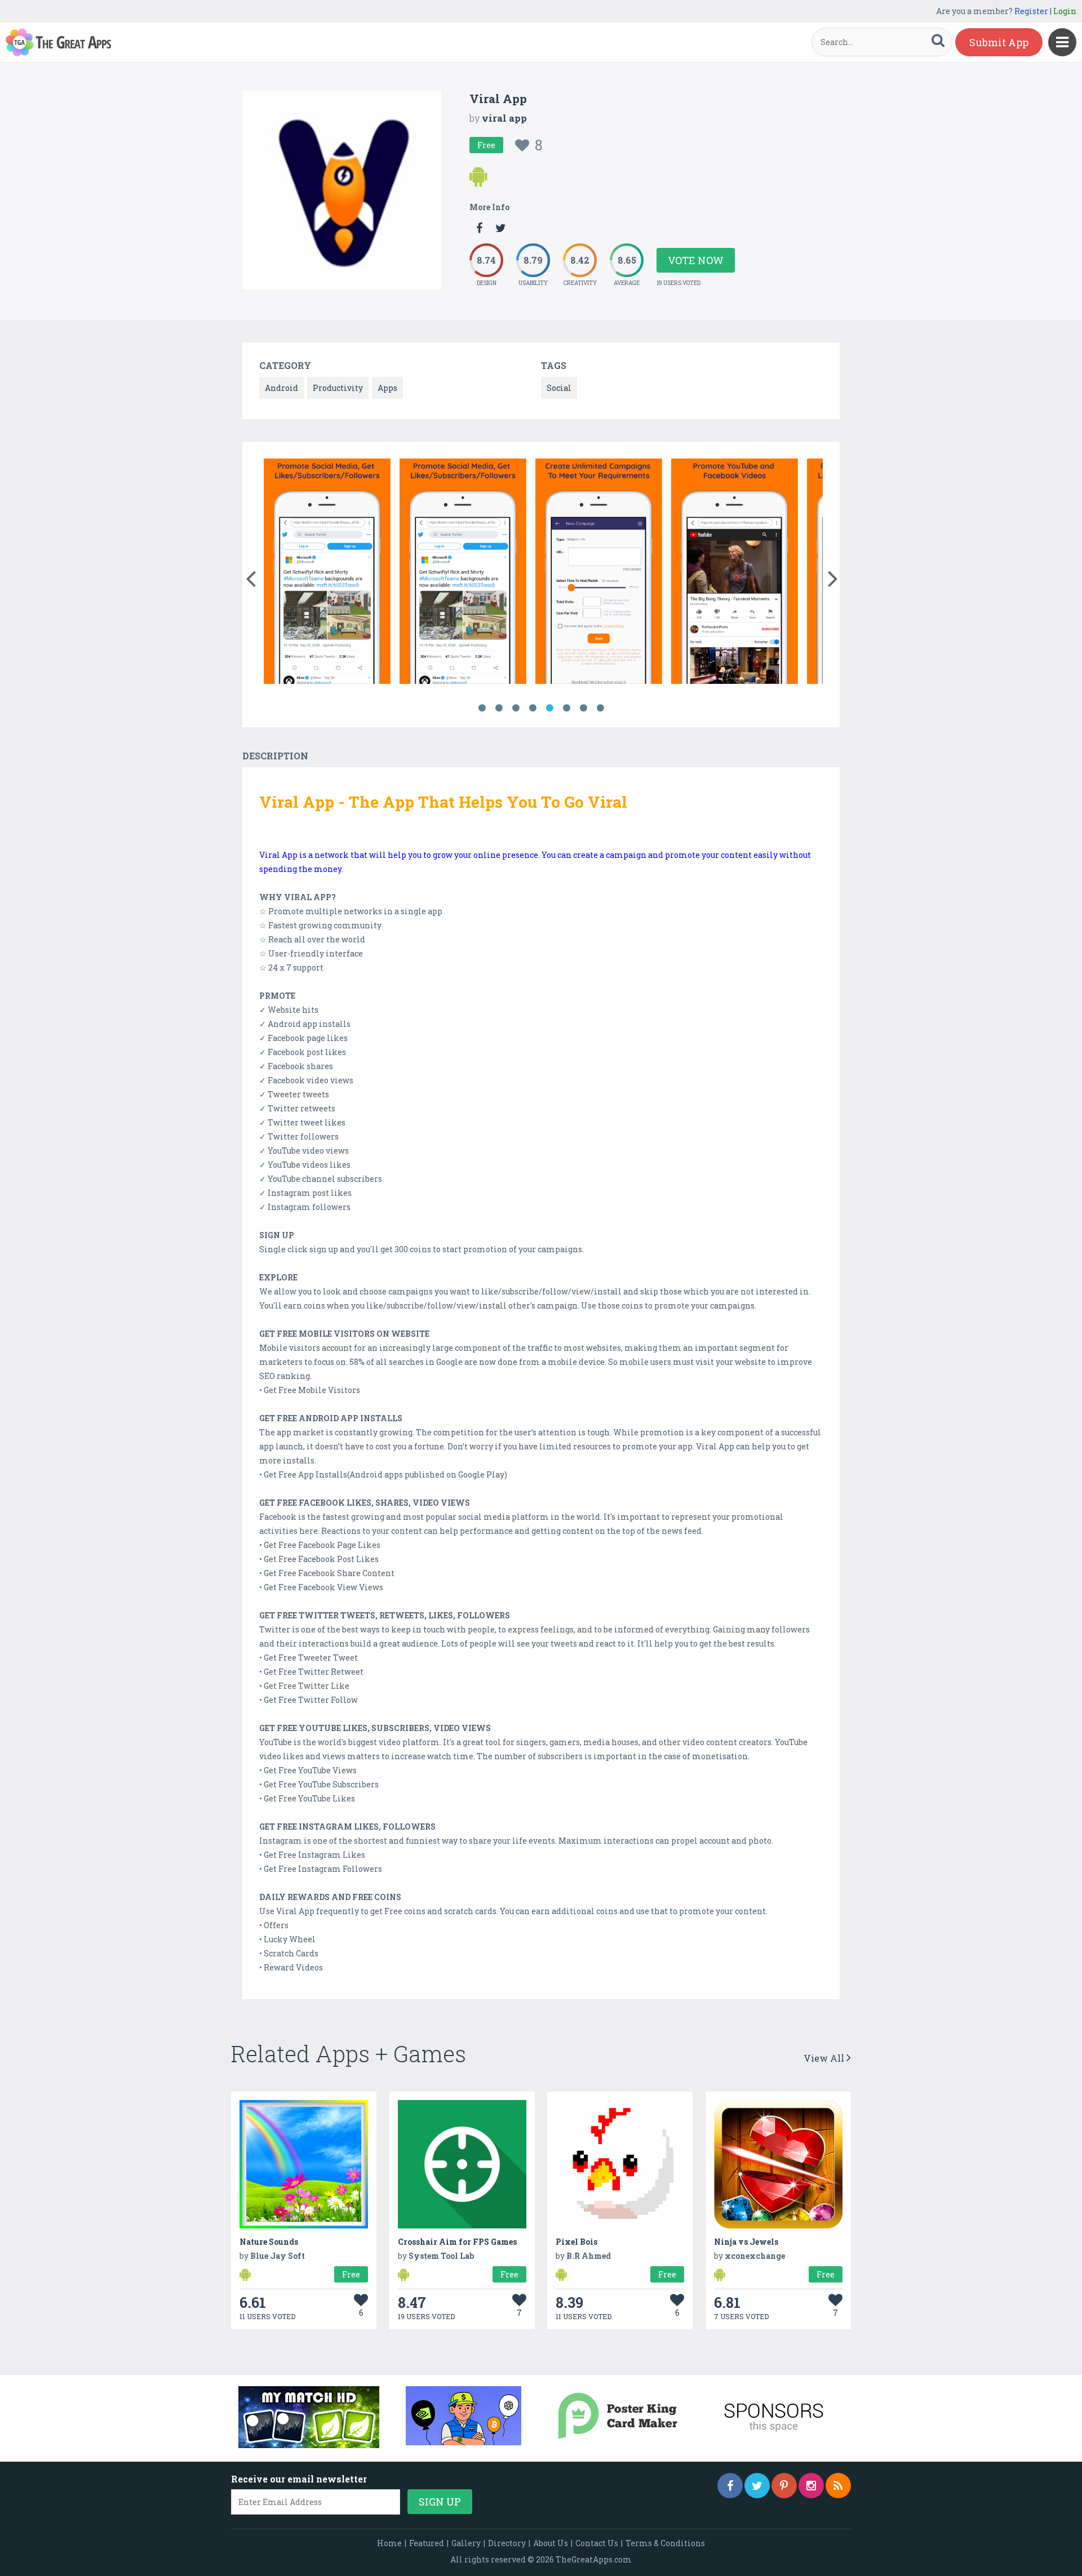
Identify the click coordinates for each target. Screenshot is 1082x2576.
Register (1031, 11)
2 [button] (499, 708)
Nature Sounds (269, 2242)
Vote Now (696, 260)
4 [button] (533, 708)
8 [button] (600, 708)
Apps (387, 388)
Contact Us (597, 2543)
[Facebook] (730, 2486)
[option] (327, 573)
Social (559, 388)
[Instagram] (811, 2486)
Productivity (338, 388)
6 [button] (566, 708)
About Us (551, 2543)
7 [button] (583, 708)
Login (1065, 11)
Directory (507, 2543)
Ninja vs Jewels (746, 2242)
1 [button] (482, 708)
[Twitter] (757, 2486)
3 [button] (516, 708)
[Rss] (838, 2486)
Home (389, 2543)
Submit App (999, 42)
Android (281, 388)
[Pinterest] (784, 2486)
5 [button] (549, 708)
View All (825, 2058)
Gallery (466, 2543)
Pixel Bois (577, 2242)
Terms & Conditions (665, 2543)
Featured (427, 2543)
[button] (250, 576)
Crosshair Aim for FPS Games (457, 2242)
